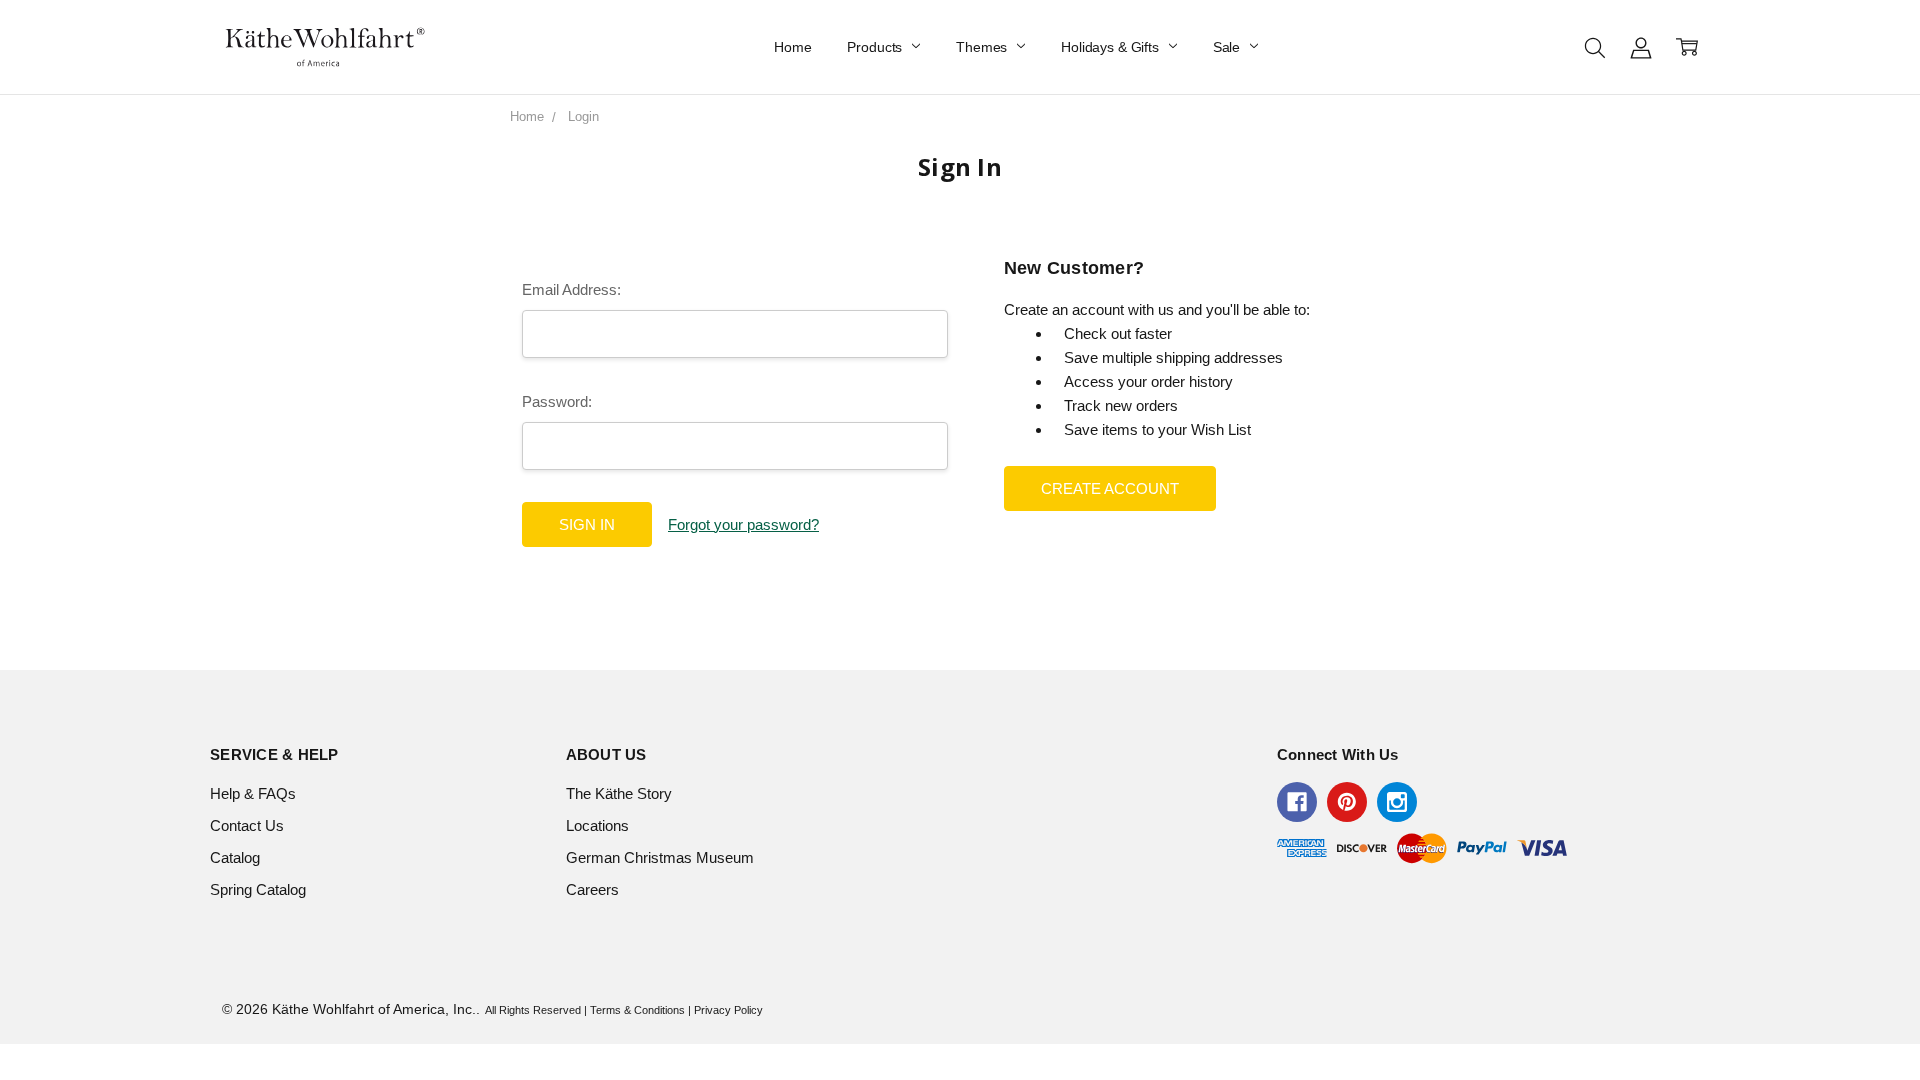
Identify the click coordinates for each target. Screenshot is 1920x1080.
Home (792, 47)
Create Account (1110, 488)
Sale (1228, 47)
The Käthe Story (619, 793)
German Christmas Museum (660, 857)
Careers (592, 889)
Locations (597, 825)
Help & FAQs (253, 793)
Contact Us (247, 825)
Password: (557, 401)
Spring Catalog (258, 889)
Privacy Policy (728, 1010)
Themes (983, 47)
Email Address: (571, 289)
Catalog (235, 857)
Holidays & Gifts (1112, 47)
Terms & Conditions (637, 1010)
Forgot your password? (743, 524)
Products (876, 47)
